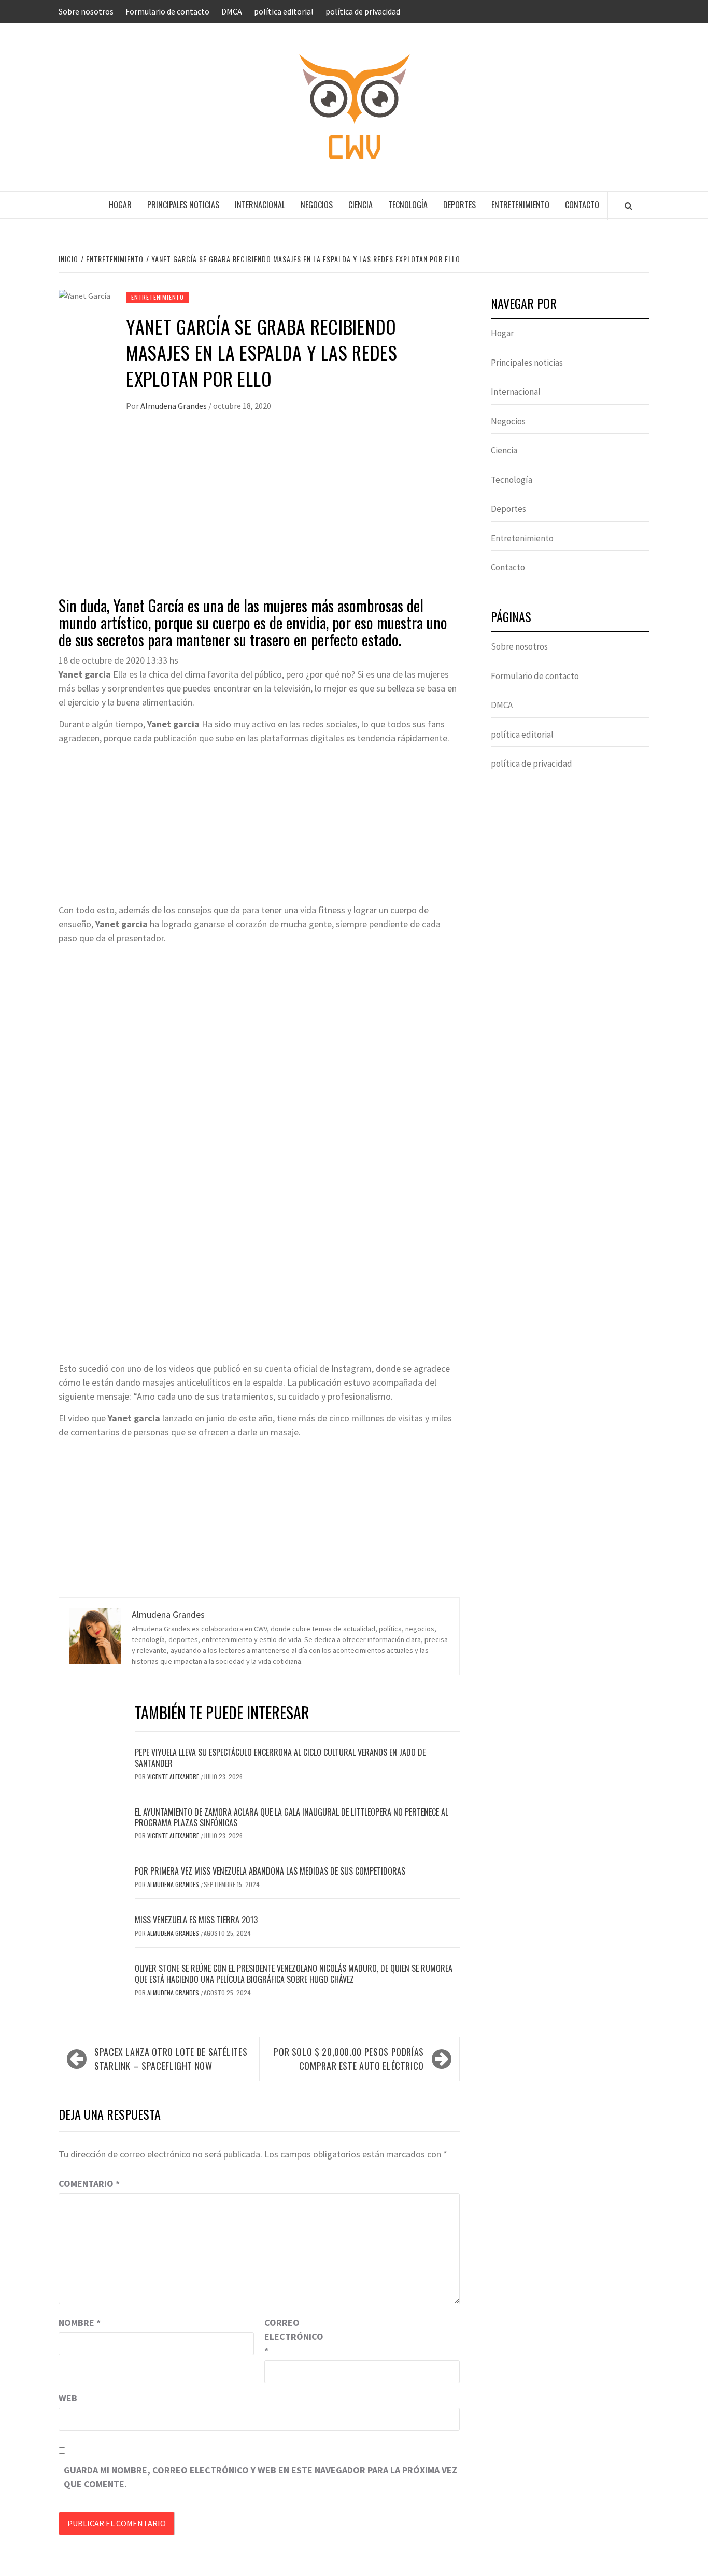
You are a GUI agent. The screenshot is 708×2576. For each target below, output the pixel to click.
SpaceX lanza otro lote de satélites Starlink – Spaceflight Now (171, 2059)
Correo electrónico (290, 2336)
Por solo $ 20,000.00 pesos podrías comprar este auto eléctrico (349, 2059)
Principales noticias (183, 205)
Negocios (317, 205)
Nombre (80, 2322)
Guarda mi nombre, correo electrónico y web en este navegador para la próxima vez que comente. (260, 2477)
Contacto (582, 205)
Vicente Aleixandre (174, 1776)
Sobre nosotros (86, 11)
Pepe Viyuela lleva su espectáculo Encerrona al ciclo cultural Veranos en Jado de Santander (280, 1758)
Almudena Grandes (174, 406)
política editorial (284, 11)
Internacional (260, 205)
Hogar (120, 205)
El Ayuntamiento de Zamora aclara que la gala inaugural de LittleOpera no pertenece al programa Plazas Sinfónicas (292, 1817)
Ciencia (360, 205)
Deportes (459, 205)
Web (68, 2398)
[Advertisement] (259, 514)
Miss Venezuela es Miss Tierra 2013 (196, 1920)
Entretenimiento (520, 205)
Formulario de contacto (167, 11)
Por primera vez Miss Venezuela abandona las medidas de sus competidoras (270, 1871)
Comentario (89, 2184)
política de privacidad (363, 11)
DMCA (232, 11)
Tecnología (408, 205)
